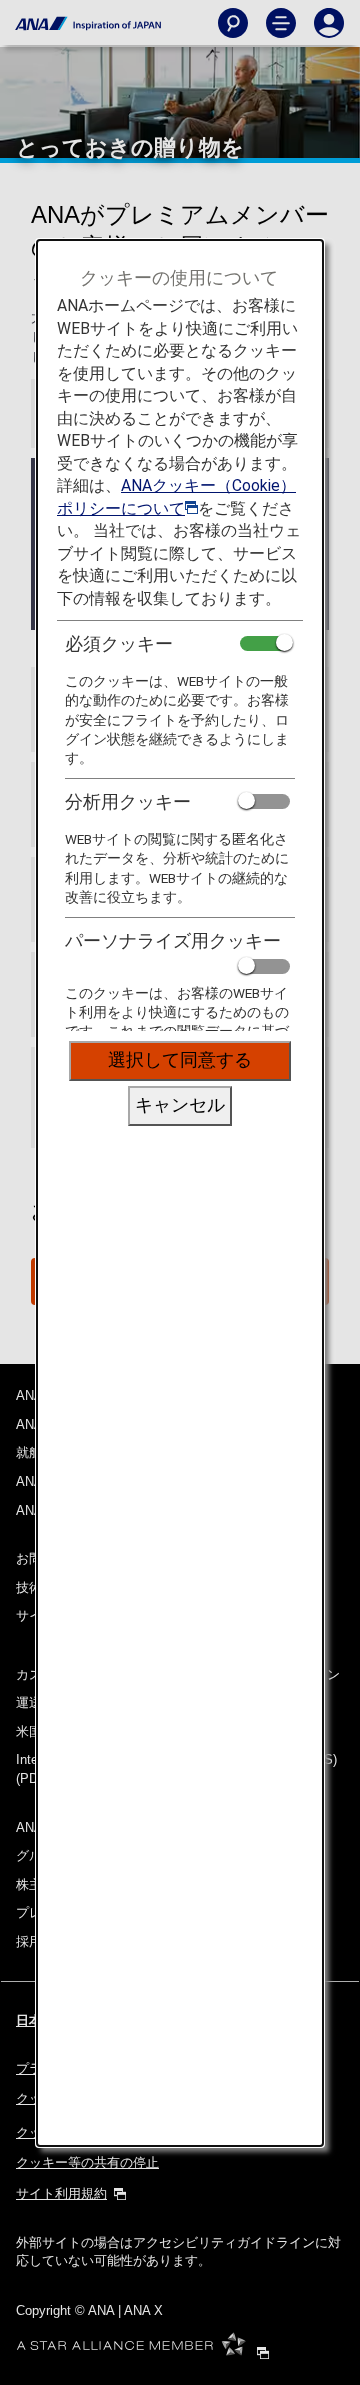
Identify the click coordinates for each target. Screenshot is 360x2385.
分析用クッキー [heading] (128, 801)
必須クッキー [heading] (119, 643)
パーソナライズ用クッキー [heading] (173, 940)
